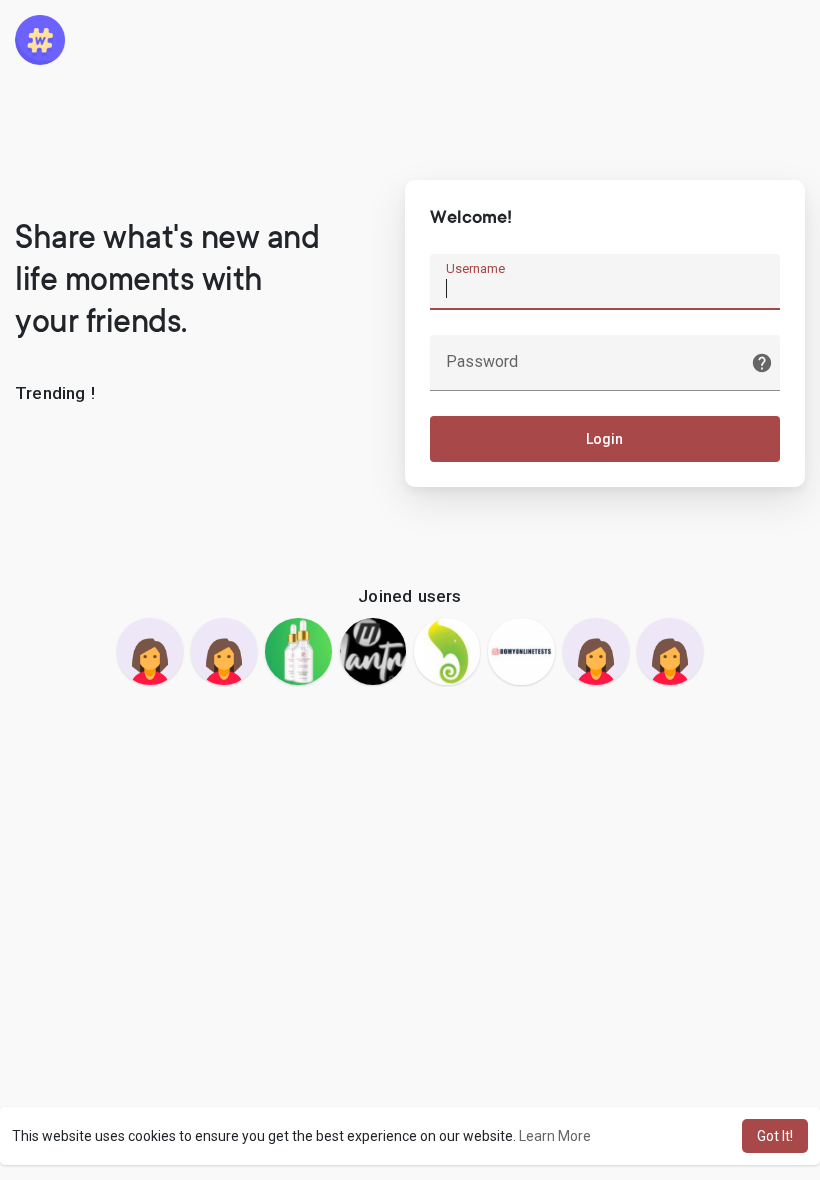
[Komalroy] (596, 651)
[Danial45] (298, 651)
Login (604, 439)
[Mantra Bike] (373, 651)
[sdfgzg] (150, 651)
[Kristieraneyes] (224, 651)
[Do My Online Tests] (521, 651)
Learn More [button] (555, 1136)
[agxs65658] (670, 651)
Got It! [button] (775, 1136)
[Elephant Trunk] (447, 651)
